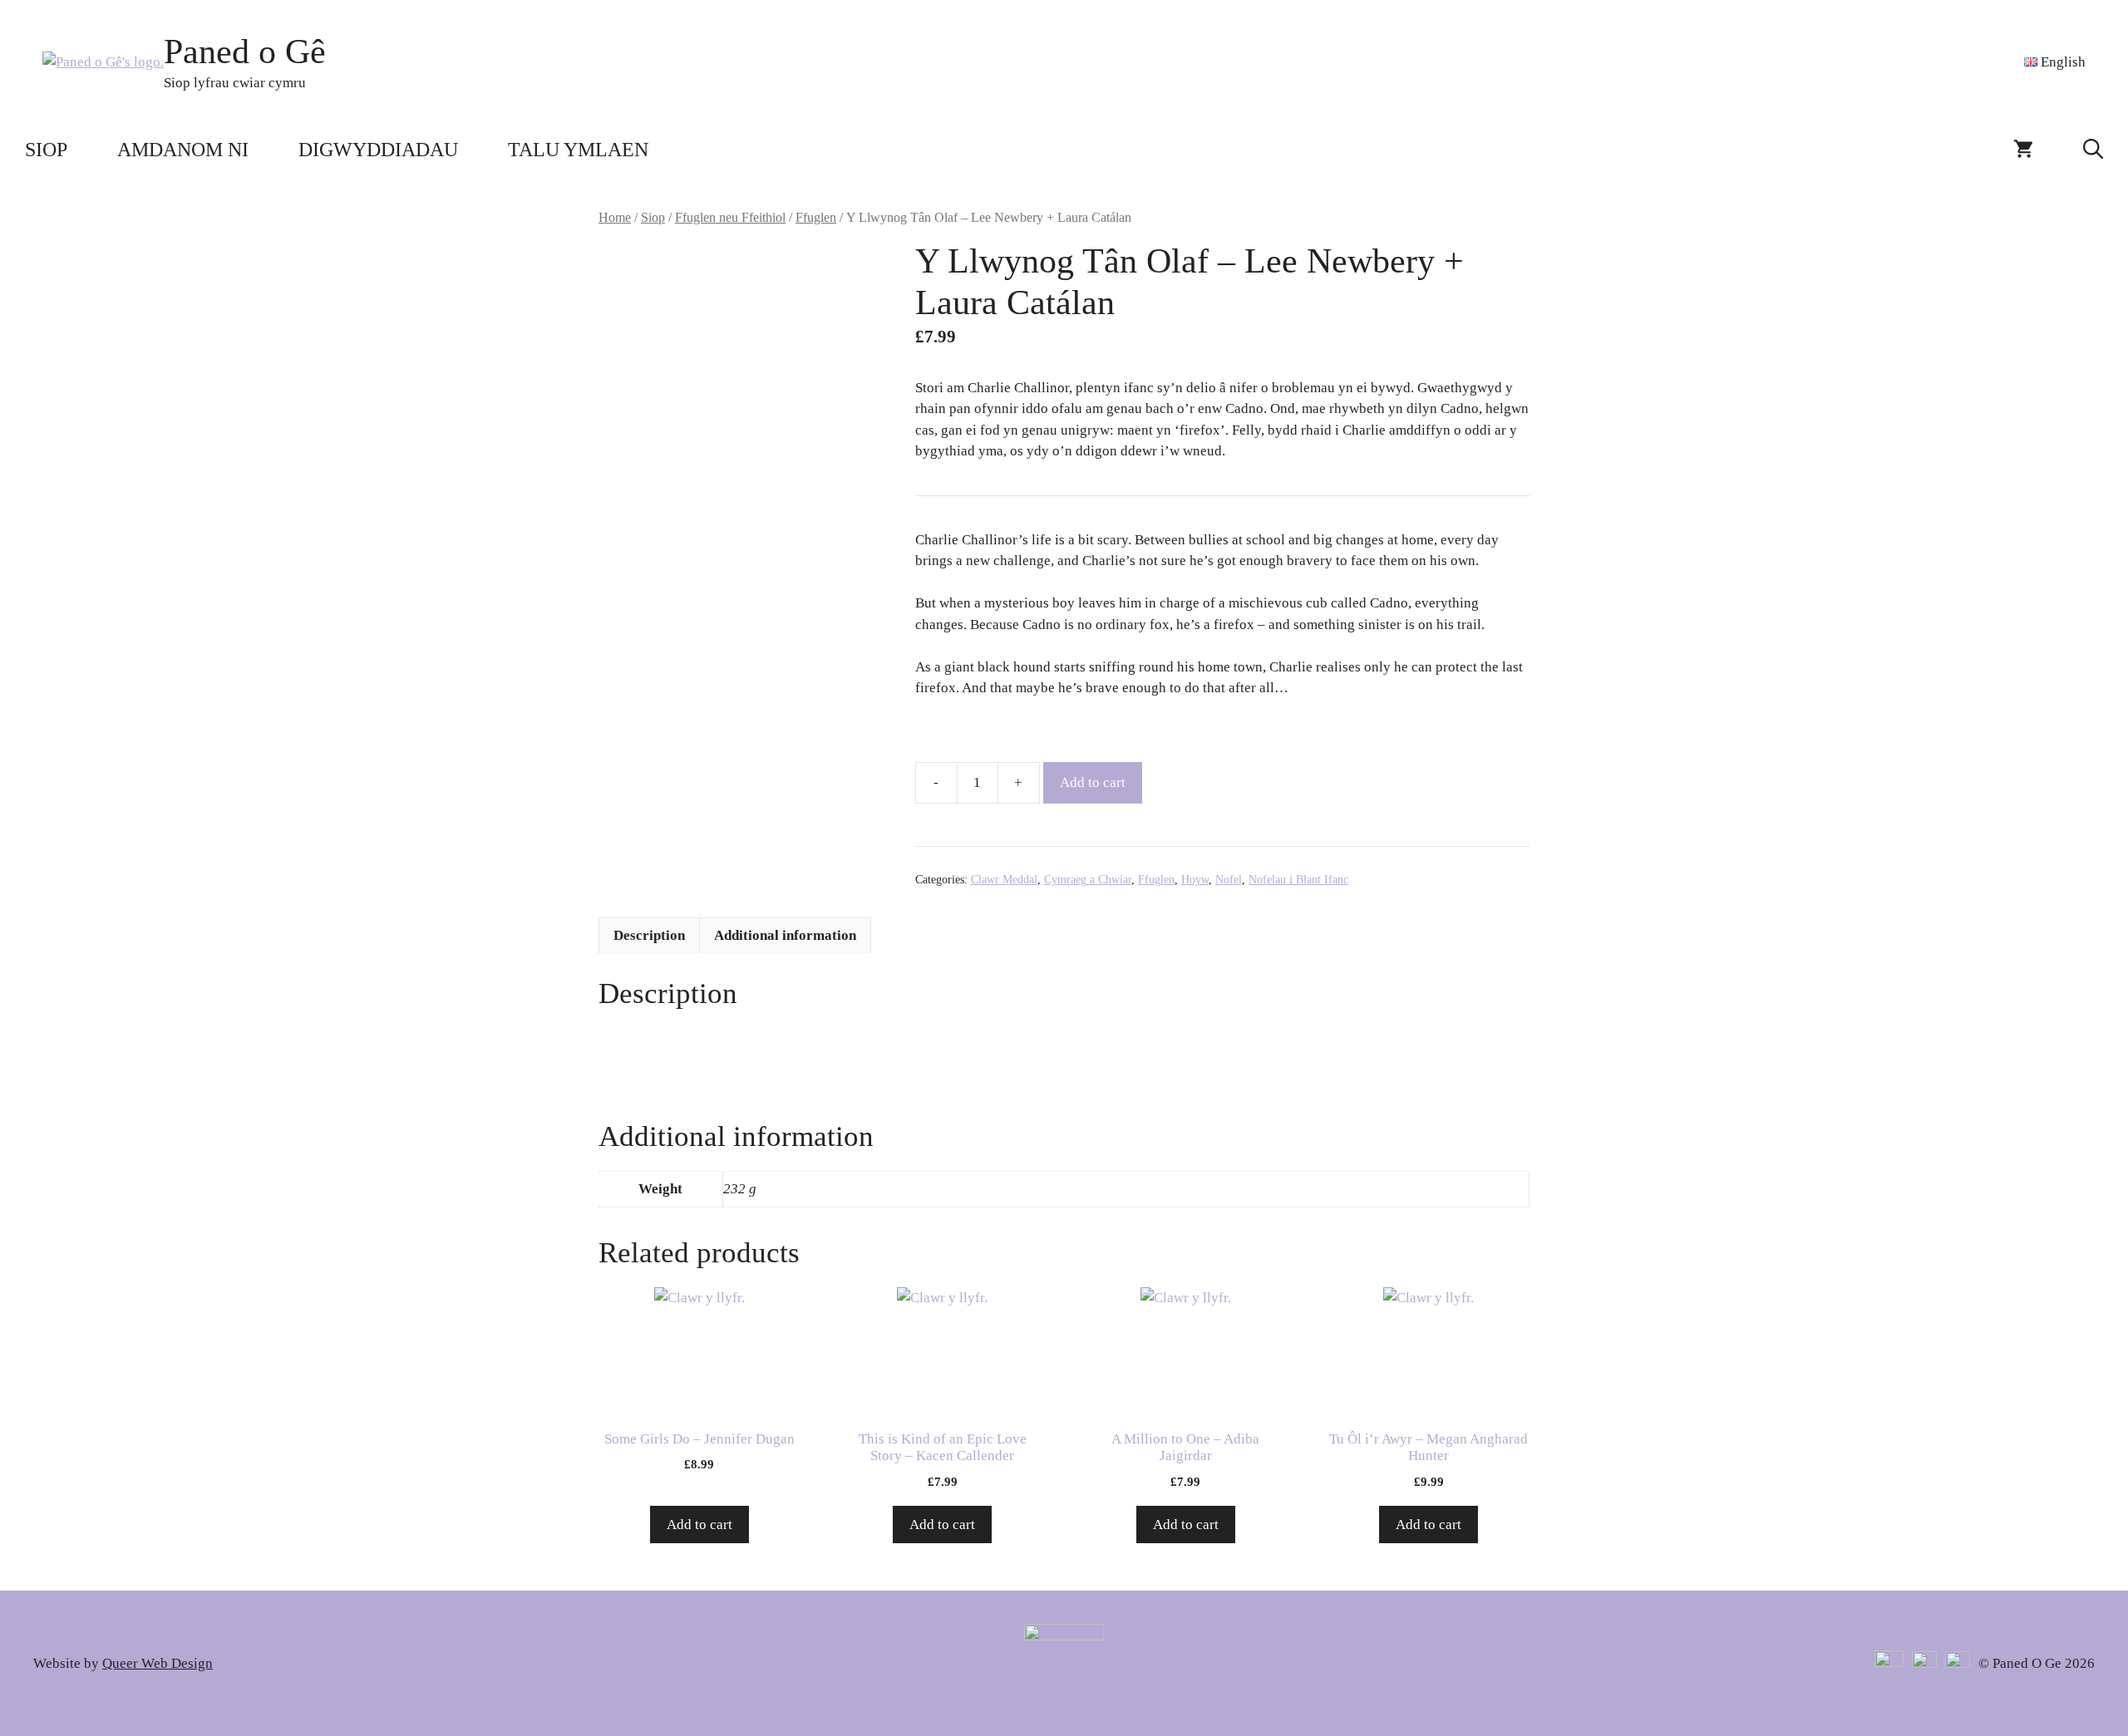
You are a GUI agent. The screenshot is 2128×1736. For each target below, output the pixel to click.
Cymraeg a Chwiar (1088, 880)
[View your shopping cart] (2023, 150)
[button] (2093, 150)
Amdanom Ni (183, 150)
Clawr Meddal (1004, 880)
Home (615, 217)
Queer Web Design (158, 1663)
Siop (46, 150)
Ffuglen (816, 217)
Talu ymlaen (578, 150)
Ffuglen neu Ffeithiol (730, 217)
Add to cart (1093, 782)
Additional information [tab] (785, 935)
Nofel (1229, 880)
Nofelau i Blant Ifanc (1298, 880)
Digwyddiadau (378, 150)
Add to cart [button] (699, 1525)
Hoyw (1195, 880)
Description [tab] (649, 935)
